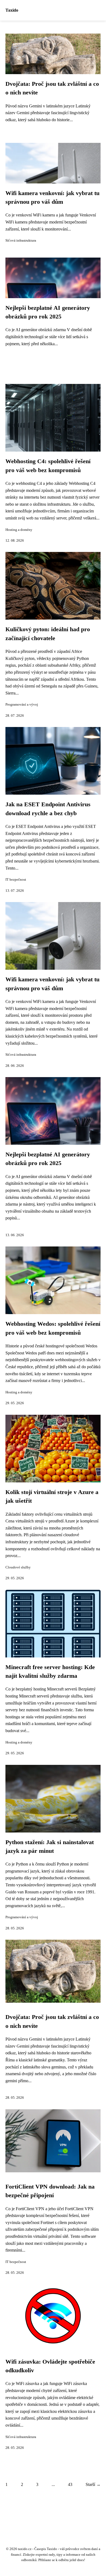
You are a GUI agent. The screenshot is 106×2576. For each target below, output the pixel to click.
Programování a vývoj (22, 705)
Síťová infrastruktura (21, 241)
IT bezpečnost (16, 880)
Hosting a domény (19, 530)
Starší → (93, 2484)
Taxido (12, 10)
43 (70, 2484)
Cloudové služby (18, 1567)
